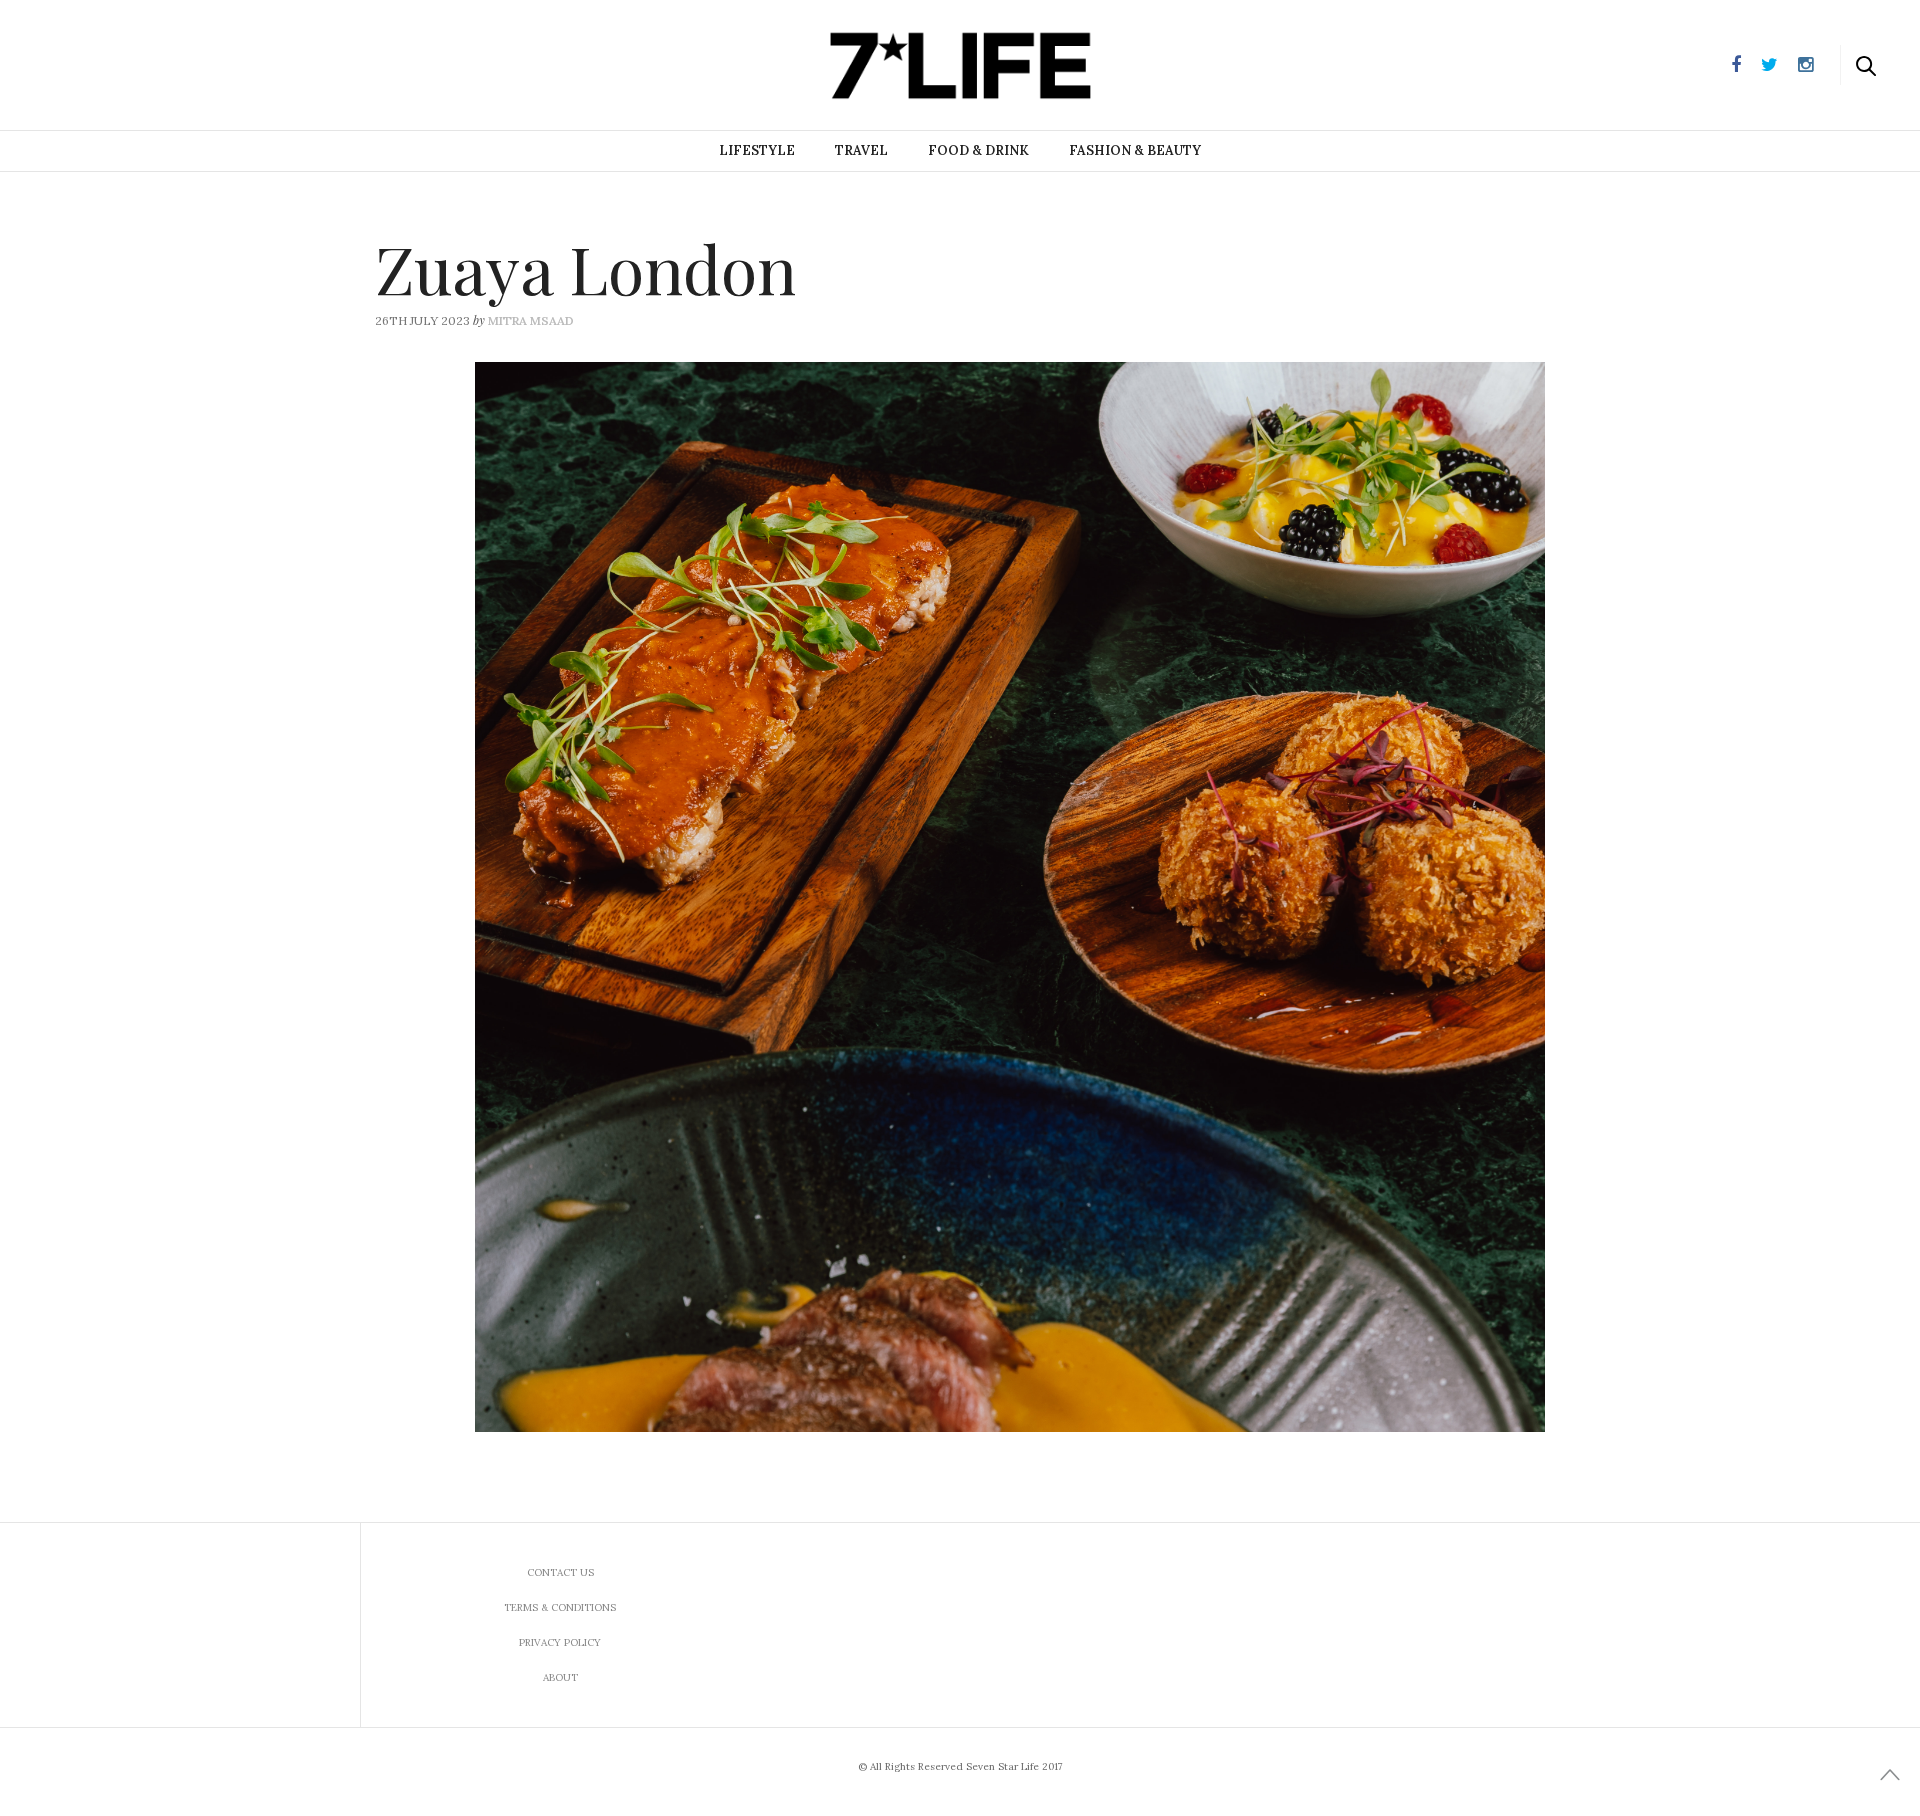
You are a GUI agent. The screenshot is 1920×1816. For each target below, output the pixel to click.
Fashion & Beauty (1135, 150)
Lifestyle (757, 150)
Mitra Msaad (531, 320)
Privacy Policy (560, 1642)
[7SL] (116, 63)
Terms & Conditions (560, 1607)
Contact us (560, 1572)
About (560, 1677)
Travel (861, 150)
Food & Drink (978, 150)
